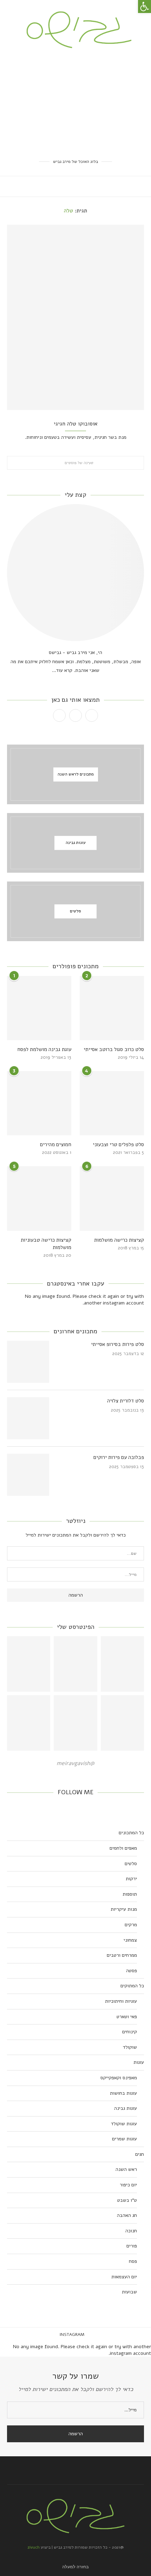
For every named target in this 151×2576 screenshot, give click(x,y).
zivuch (34, 2547)
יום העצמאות (124, 2277)
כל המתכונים (131, 1833)
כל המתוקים (132, 1986)
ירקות (131, 1879)
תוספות (130, 1894)
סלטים (131, 1864)
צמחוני (130, 1940)
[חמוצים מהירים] (39, 1103)
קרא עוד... (62, 670)
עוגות (139, 2062)
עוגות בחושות (123, 2093)
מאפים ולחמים (123, 1848)
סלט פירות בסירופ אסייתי (117, 1344)
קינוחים (130, 2032)
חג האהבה (127, 2215)
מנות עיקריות (124, 1909)
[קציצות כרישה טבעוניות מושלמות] (39, 1198)
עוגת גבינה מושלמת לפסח (44, 1049)
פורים (132, 2246)
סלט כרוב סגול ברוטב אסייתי (114, 1049)
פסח (133, 2261)
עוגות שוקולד (124, 2124)
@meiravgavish (75, 1763)
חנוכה (131, 2231)
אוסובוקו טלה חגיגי (76, 424)
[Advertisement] (75, 103)
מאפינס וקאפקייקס (119, 2078)
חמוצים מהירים (56, 1144)
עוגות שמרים (124, 2139)
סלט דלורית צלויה (126, 1401)
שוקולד (130, 2047)
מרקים (131, 1925)
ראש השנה (126, 2169)
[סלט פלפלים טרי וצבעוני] (112, 1103)
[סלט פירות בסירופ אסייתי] (28, 1362)
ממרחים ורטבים (122, 1955)
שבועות (129, 2292)
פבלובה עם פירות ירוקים (119, 1457)
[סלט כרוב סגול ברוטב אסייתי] (112, 1008)
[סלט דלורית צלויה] (28, 1418)
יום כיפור (128, 2185)
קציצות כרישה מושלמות (119, 1240)
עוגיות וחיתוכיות (121, 2001)
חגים (140, 2154)
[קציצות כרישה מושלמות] (112, 1198)
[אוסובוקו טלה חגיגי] (75, 317)
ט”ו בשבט (127, 2200)
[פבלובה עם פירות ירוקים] (28, 1475)
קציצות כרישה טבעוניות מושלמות (46, 1244)
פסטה (132, 1971)
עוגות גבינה (126, 2108)
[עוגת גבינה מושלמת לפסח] (39, 1008)
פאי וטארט (127, 2017)
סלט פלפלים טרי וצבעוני (118, 1144)
